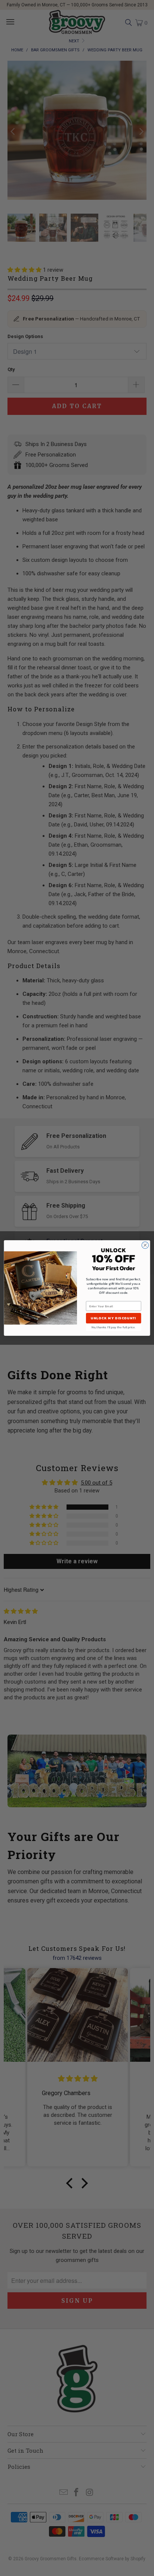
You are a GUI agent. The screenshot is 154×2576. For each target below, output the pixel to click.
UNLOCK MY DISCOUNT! (113, 1318)
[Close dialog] (145, 1245)
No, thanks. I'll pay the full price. (114, 1327)
